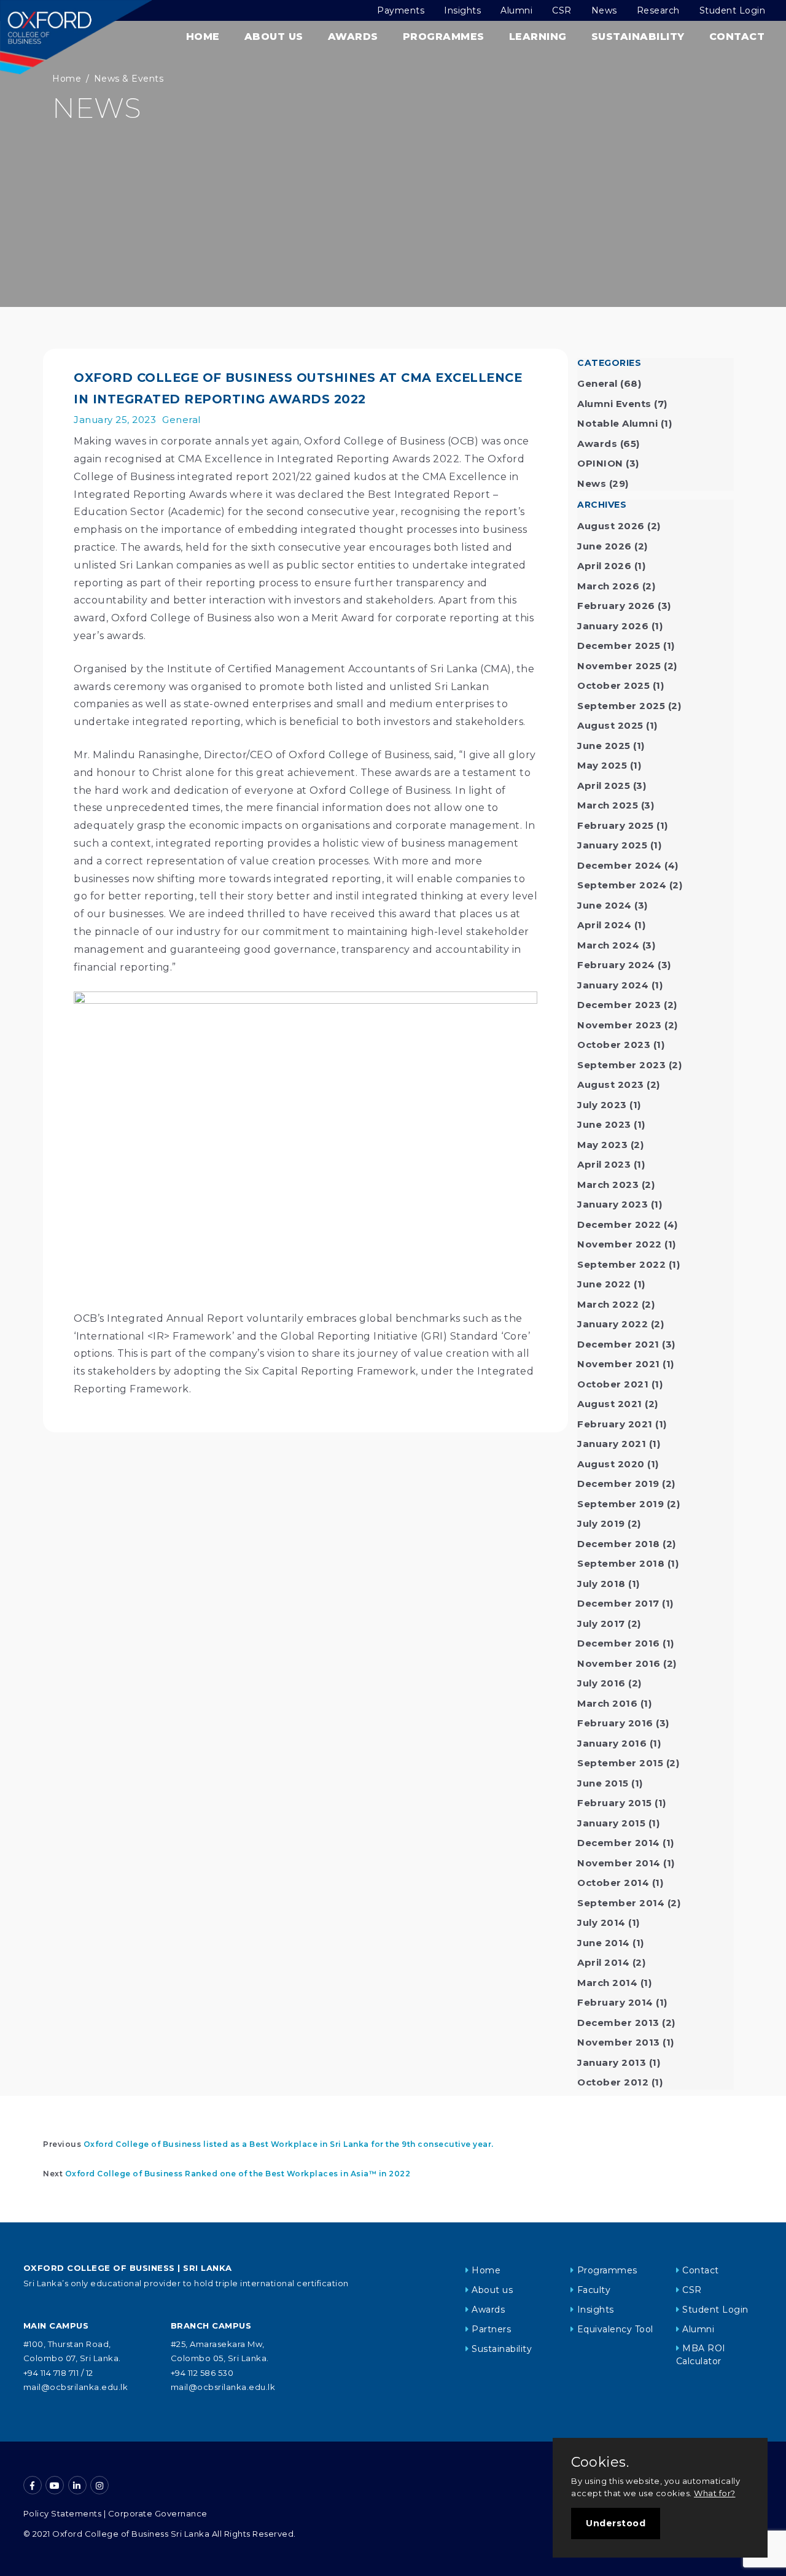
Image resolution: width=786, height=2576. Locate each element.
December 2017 (618, 1603)
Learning (538, 37)
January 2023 (613, 1204)
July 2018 (601, 1584)
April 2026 (604, 566)
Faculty (594, 2290)
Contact (737, 37)
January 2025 (612, 845)
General (181, 420)
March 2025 (608, 805)
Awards (353, 37)
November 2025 (619, 666)
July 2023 (602, 1105)
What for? (715, 2493)
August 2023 (611, 1084)
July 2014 (601, 1922)
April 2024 (604, 925)
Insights (462, 10)
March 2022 (608, 1304)
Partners (491, 2329)
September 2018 (621, 1563)
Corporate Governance (158, 2513)
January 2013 (612, 2062)
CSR (562, 10)
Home (203, 37)
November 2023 (620, 1025)
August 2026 (611, 526)
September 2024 (622, 885)
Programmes (444, 37)
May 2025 (602, 765)
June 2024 (605, 905)
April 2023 (604, 1164)
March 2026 (608, 586)
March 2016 (607, 1703)
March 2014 (607, 1983)
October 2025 (613, 685)
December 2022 (619, 1224)
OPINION (600, 463)
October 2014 (613, 1883)
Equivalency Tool (615, 2329)
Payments (401, 10)
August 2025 (610, 725)
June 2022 (604, 1284)
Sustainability (638, 37)
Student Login (733, 10)
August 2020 (611, 1464)
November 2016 (619, 1663)
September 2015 (620, 1763)
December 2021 (618, 1344)
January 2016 (612, 1743)
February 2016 (615, 1723)
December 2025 (619, 646)
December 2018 (619, 1544)
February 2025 (616, 825)
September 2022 (621, 1264)
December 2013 (618, 2023)
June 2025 (604, 746)
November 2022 (620, 1244)
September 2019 (621, 1504)
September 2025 (621, 706)
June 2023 (604, 1124)
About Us (274, 37)
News (604, 10)
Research (658, 10)
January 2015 (611, 1823)
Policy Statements (63, 2513)
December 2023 (619, 1005)
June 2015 (603, 1783)
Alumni (516, 10)
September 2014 (621, 1903)
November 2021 (619, 1364)
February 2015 (615, 1803)
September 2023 (621, 1065)
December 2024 (620, 865)
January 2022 (613, 1324)
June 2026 (605, 546)
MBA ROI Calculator (701, 2355)
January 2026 (613, 626)
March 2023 (608, 1185)
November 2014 (619, 1863)
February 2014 (615, 2002)
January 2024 (613, 985)
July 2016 (601, 1683)
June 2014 (604, 1943)
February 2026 (616, 606)
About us (492, 2290)
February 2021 (615, 1424)
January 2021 (612, 1444)
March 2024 (608, 945)
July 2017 (601, 1624)
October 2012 (613, 2082)
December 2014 (619, 1843)
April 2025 (604, 786)
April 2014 (603, 1962)
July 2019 (601, 1523)
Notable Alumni (617, 423)
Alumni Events (614, 404)
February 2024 (616, 965)
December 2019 (618, 1484)
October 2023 (614, 1045)
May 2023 (602, 1145)
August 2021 (610, 1404)
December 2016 (619, 1643)
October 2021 (613, 1384)
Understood (616, 2523)
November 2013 (619, 2042)
